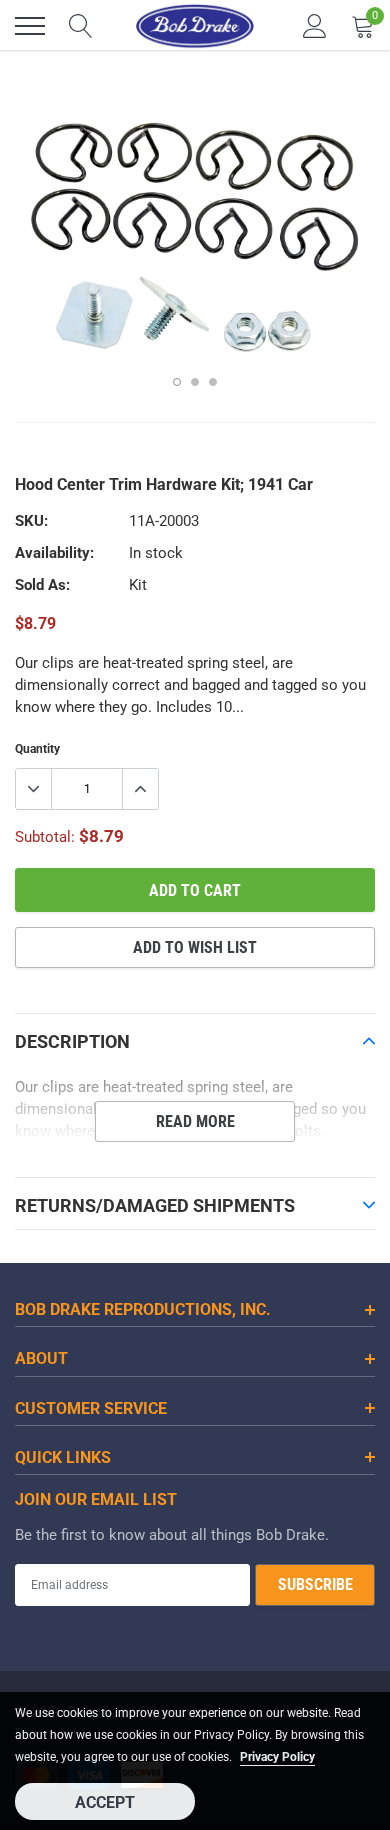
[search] (81, 26)
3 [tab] (213, 382)
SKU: (31, 521)
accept (105, 1802)
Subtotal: (45, 837)
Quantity (37, 749)
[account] (315, 26)
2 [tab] (195, 382)
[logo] (195, 26)
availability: (54, 553)
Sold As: (42, 585)
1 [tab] (177, 382)
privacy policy (277, 1757)
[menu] (30, 26)
